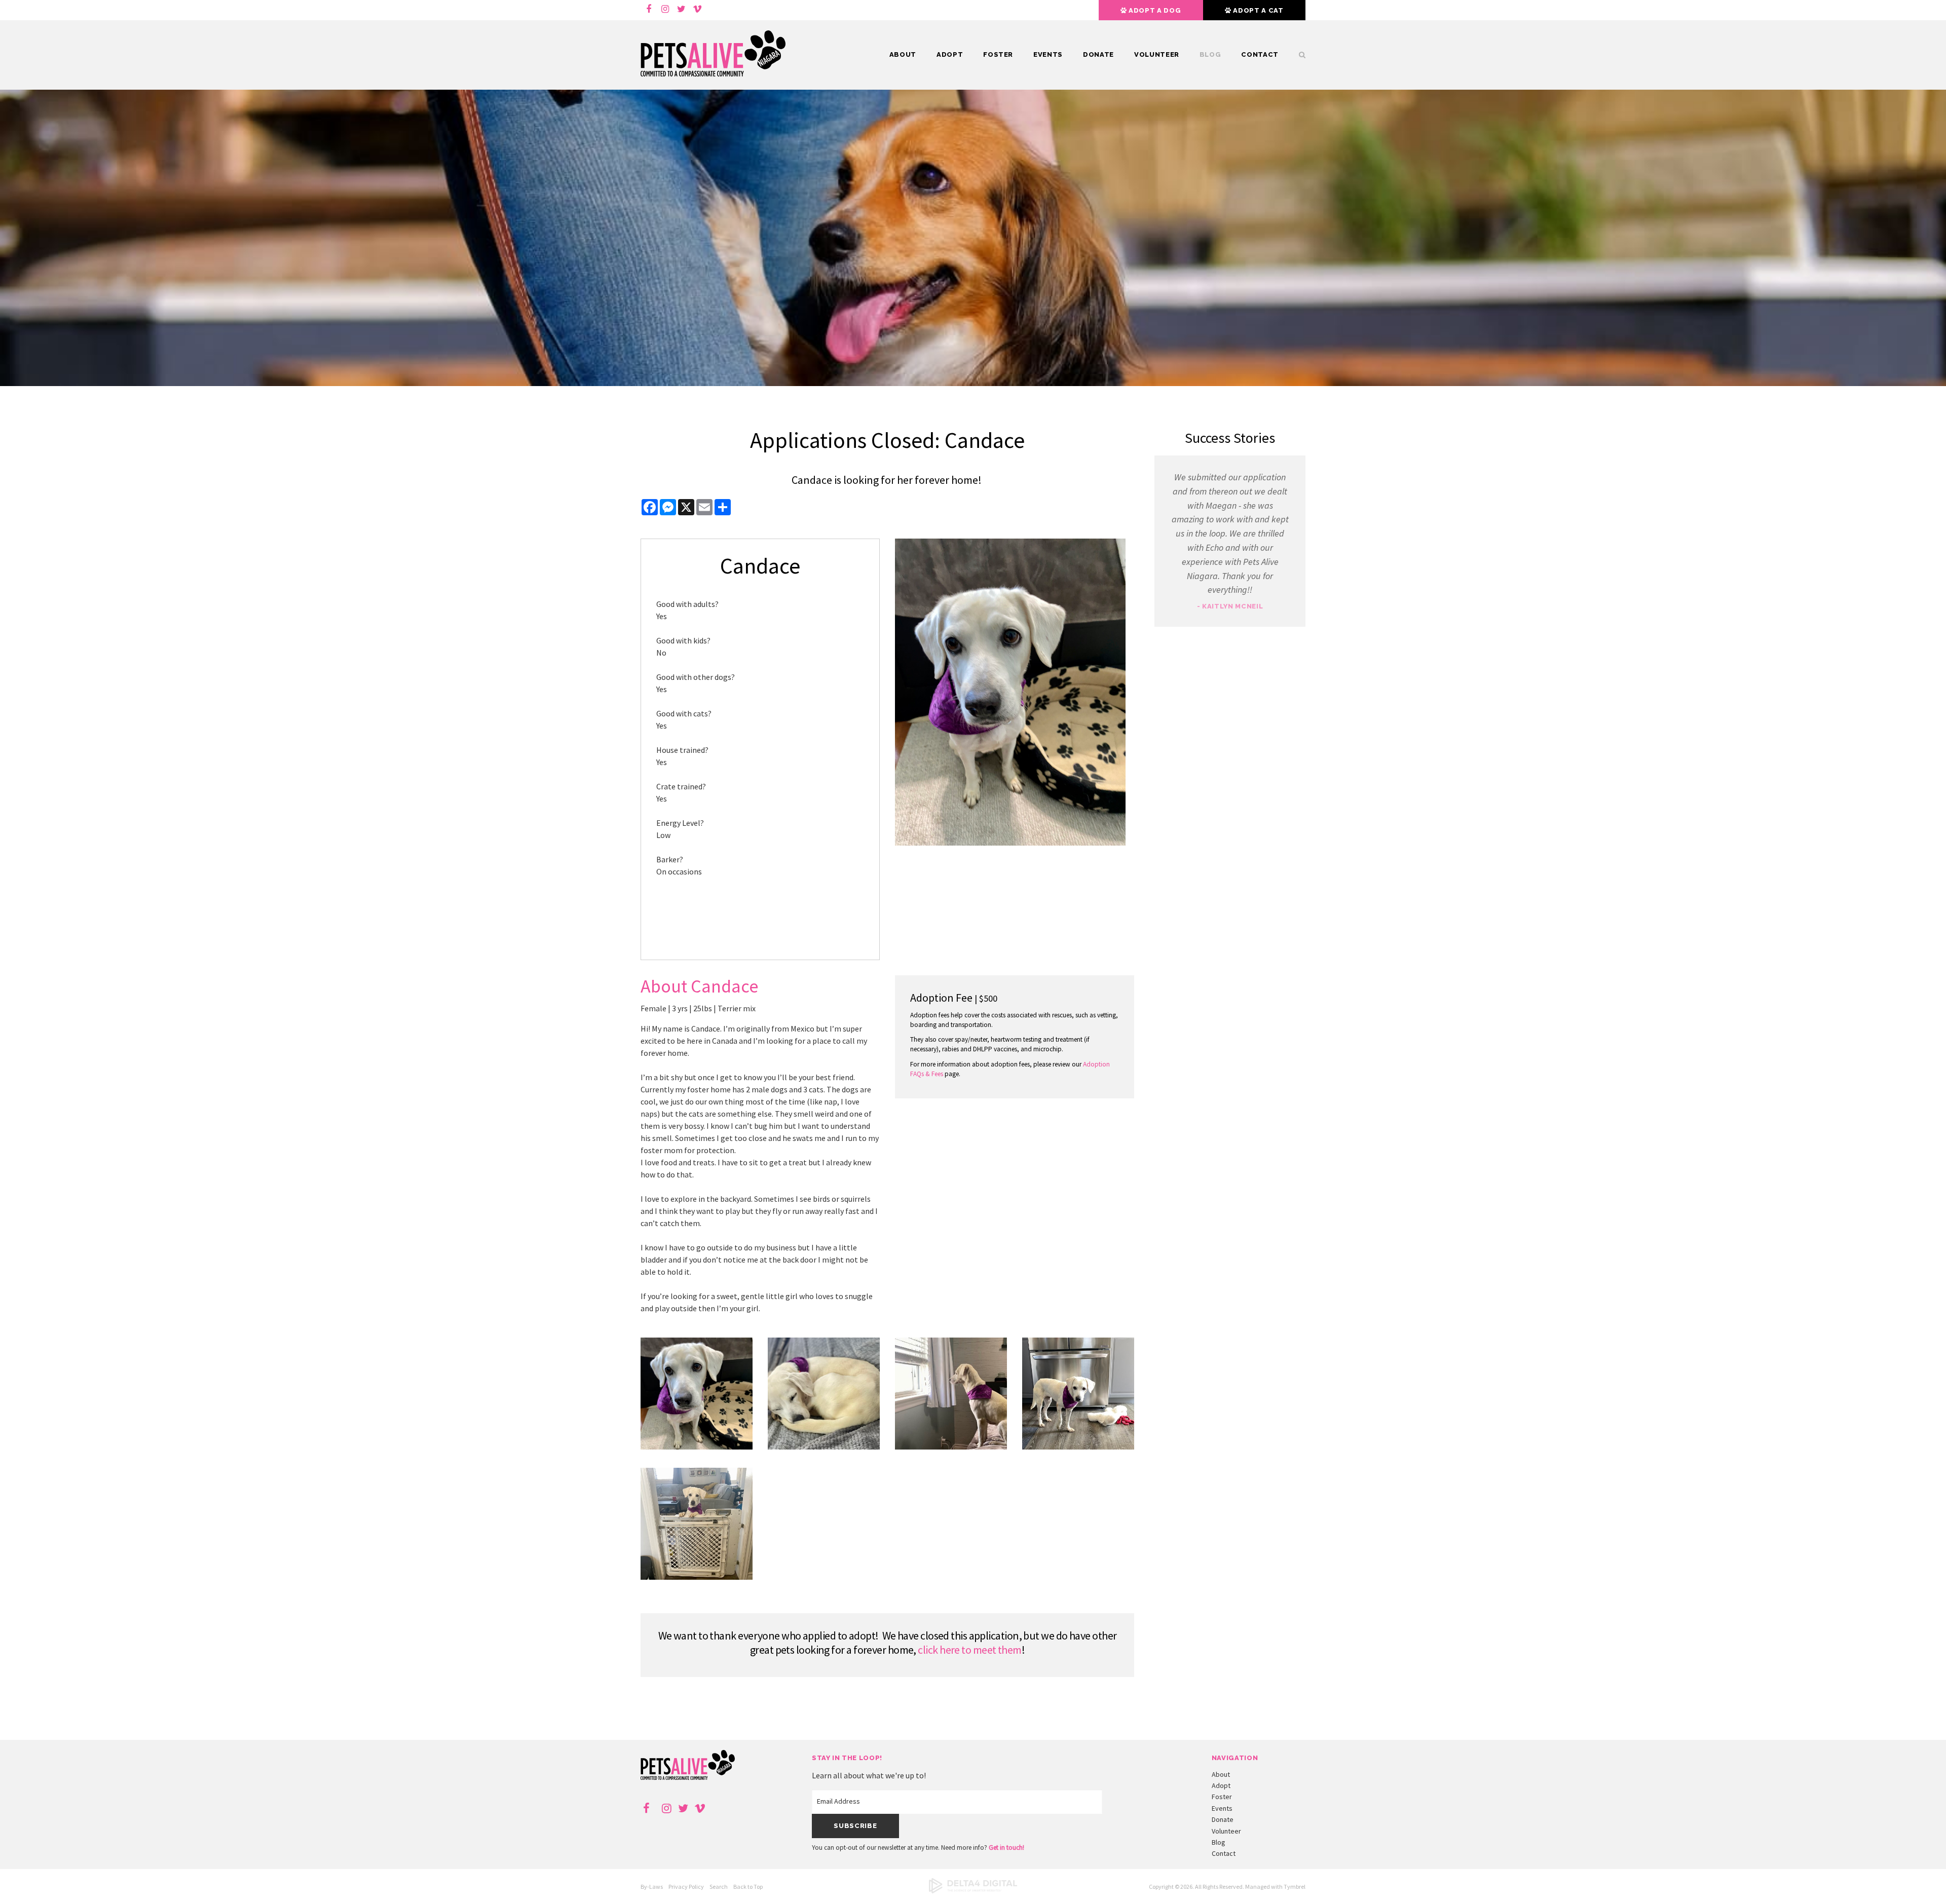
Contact (1260, 54)
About (903, 54)
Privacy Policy (686, 1887)
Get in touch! (1006, 1848)
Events (1048, 54)
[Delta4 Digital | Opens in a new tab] (973, 1891)
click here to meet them (969, 1650)
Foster (998, 54)
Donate (1098, 54)
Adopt (950, 54)
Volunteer (1157, 54)
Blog (1210, 54)
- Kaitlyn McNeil (1230, 606)
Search (719, 1887)
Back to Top (748, 1887)
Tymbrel (1295, 1887)
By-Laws (652, 1887)
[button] (697, 1446)
